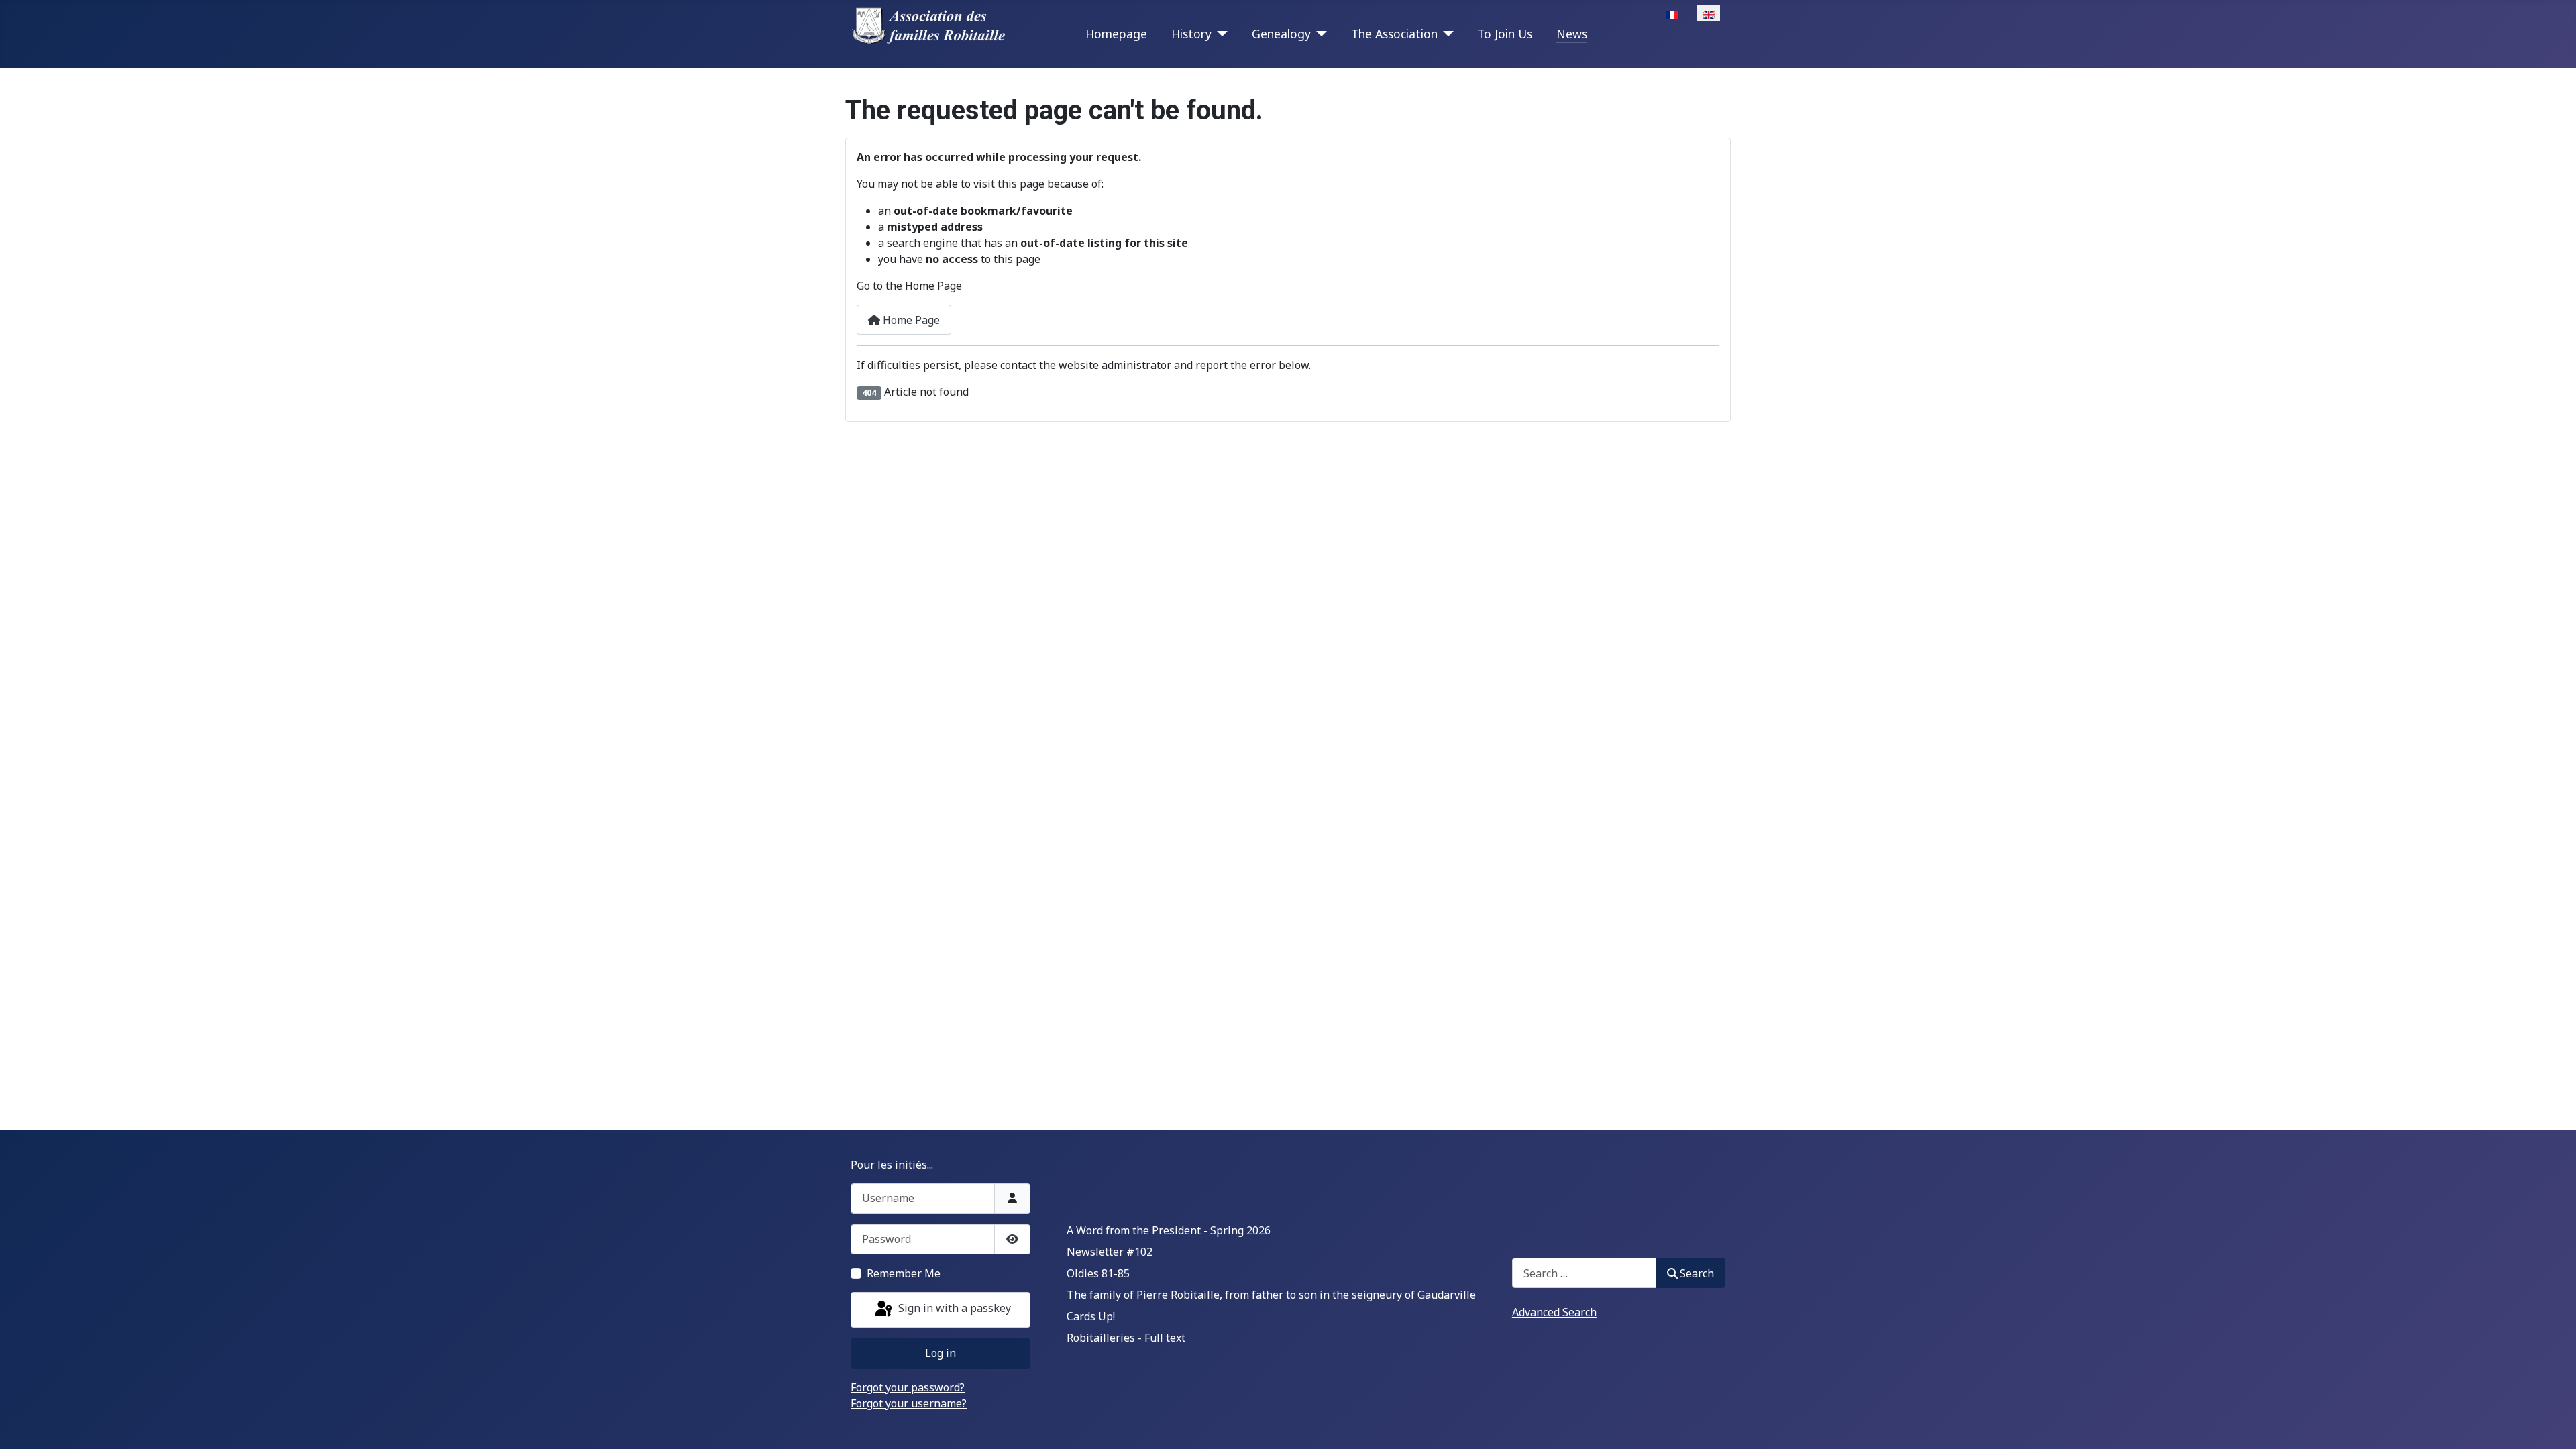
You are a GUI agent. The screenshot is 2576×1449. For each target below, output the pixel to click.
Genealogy (1281, 34)
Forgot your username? (909, 1403)
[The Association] (1446, 34)
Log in (941, 1353)
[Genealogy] (1319, 34)
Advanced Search (1554, 1312)
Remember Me (904, 1273)
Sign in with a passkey (953, 1309)
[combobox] (1584, 1273)
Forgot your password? (908, 1387)
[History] (1220, 34)
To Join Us (1505, 34)
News (1572, 34)
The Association (1394, 34)
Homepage (1116, 34)
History (1191, 34)
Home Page (910, 320)
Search (1697, 1273)
